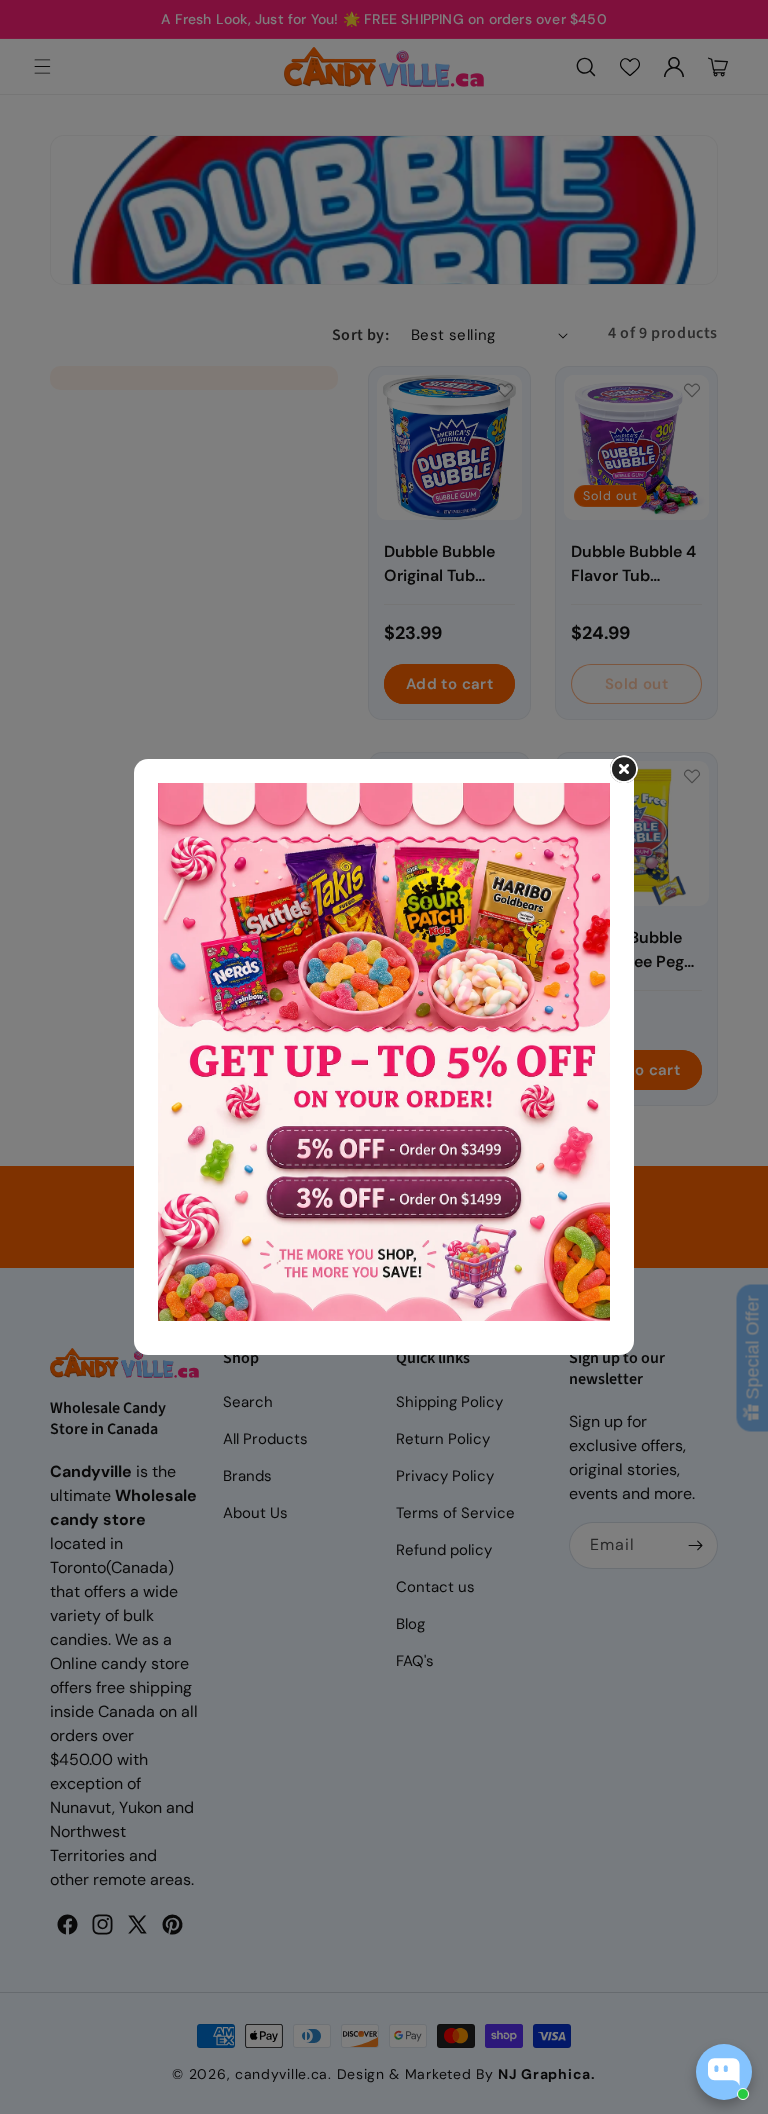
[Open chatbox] (724, 2072)
